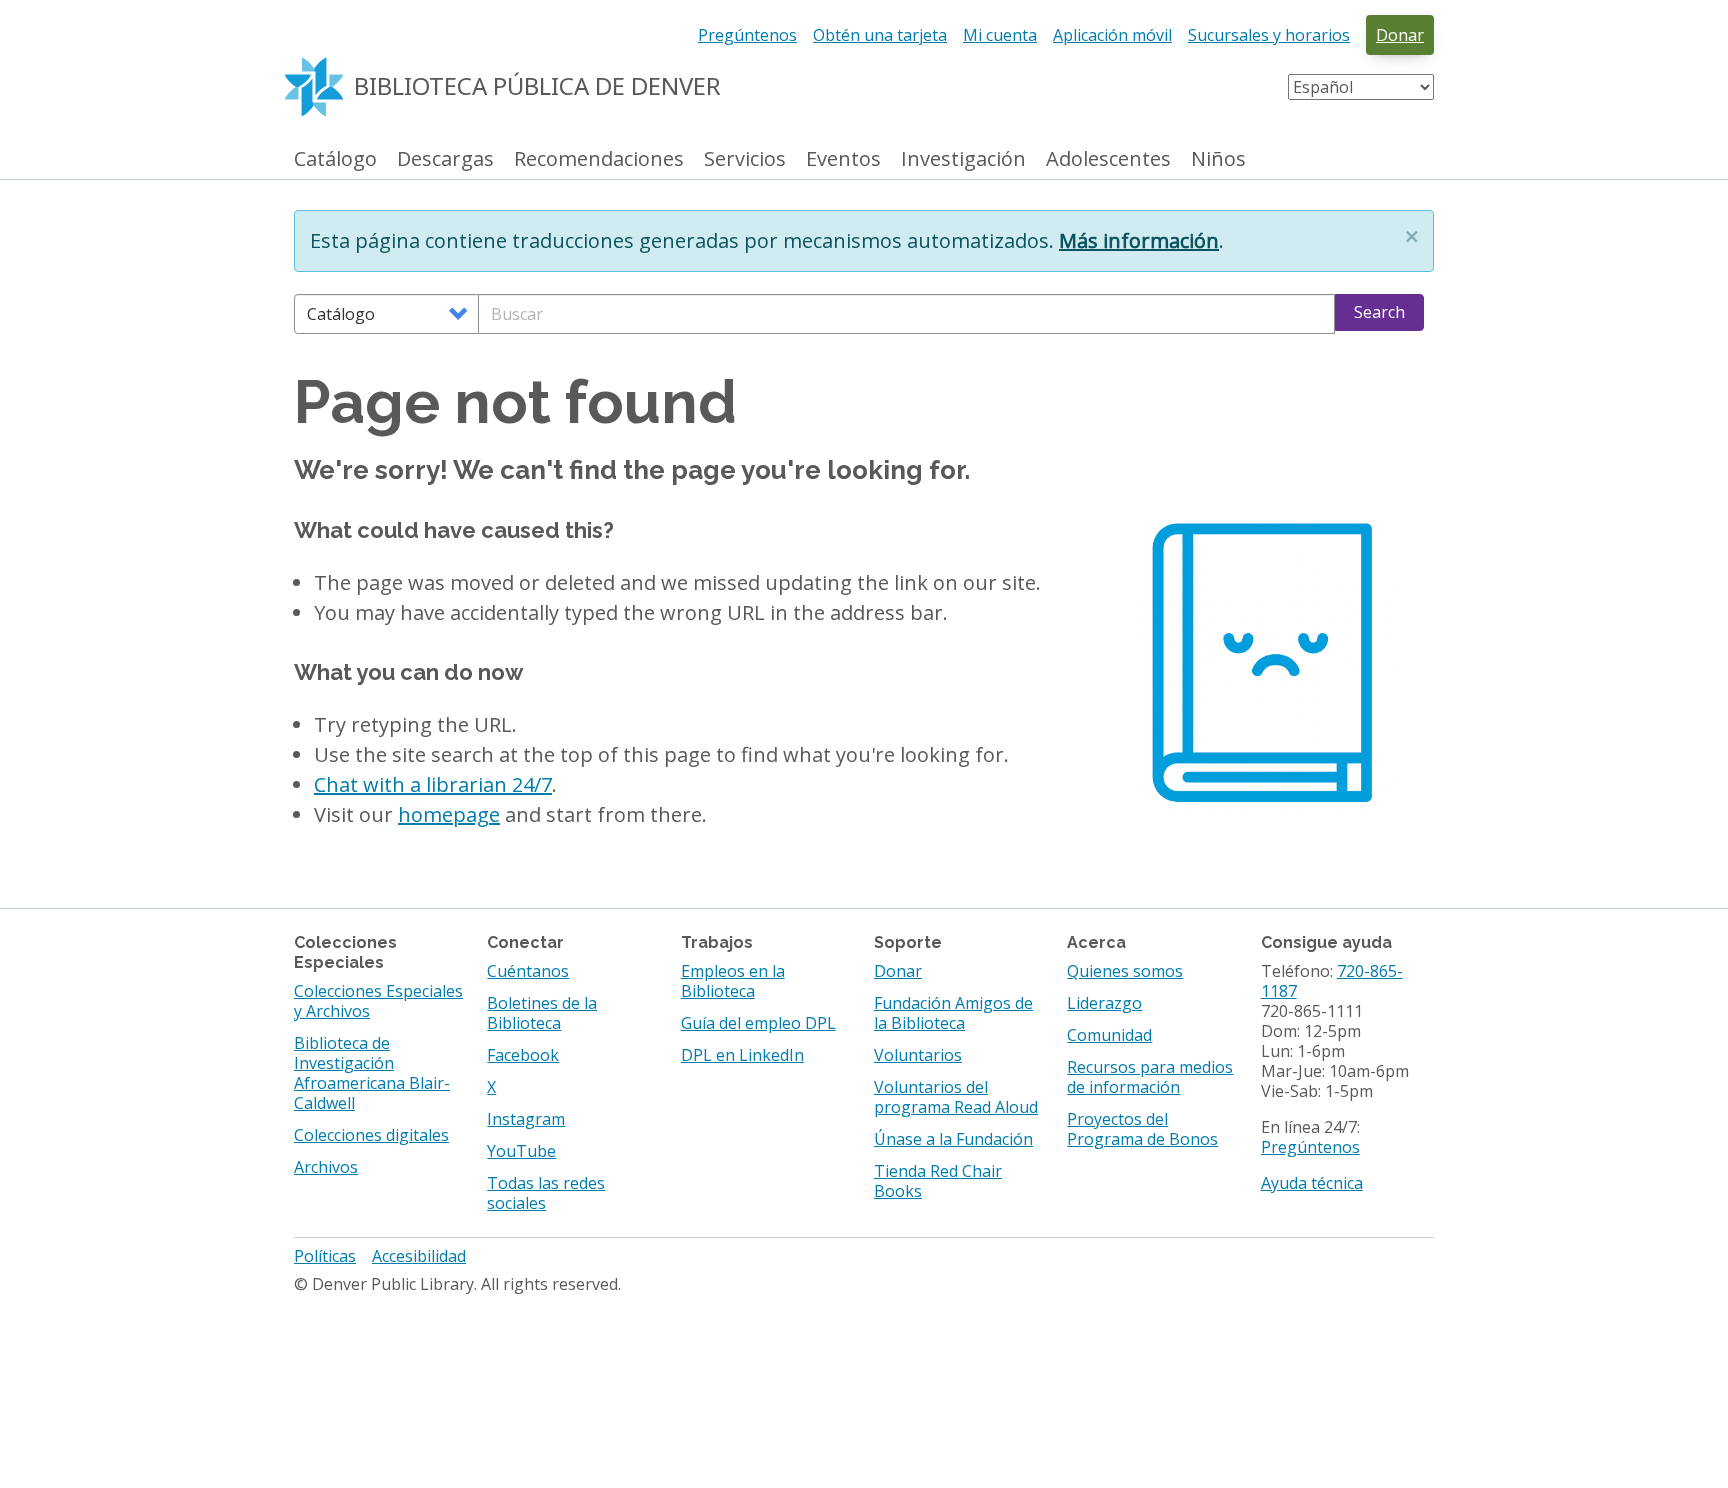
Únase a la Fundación (953, 1139)
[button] (1412, 236)
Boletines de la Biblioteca (542, 1013)
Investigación (963, 159)
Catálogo (335, 159)
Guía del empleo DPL (758, 1023)
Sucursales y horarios (1269, 35)
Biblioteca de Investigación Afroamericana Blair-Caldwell (372, 1073)
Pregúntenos (747, 35)
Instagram (526, 1119)
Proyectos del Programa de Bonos (1142, 1129)
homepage (449, 814)
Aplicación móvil (1112, 35)
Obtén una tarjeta (880, 35)
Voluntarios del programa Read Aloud (956, 1097)
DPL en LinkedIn (742, 1055)
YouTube (521, 1151)
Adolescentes (1108, 159)
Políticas (325, 1256)
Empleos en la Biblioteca (733, 981)
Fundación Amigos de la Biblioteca (953, 1013)
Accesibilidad (419, 1256)
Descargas (445, 159)
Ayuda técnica (1312, 1183)
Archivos (326, 1167)
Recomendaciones (599, 159)
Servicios (745, 159)
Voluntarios (918, 1055)
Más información (1139, 240)
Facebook (523, 1055)
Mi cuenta (1000, 35)
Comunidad (1109, 1035)
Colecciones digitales (371, 1135)
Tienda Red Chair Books (938, 1181)
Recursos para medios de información (1150, 1077)
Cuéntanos (528, 971)
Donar (1400, 35)
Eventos (843, 159)
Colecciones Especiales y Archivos (378, 1001)
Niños (1218, 159)
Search (1379, 312)
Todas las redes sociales (546, 1193)
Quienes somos (1125, 971)
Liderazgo (1104, 1003)
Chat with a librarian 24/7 (433, 784)
